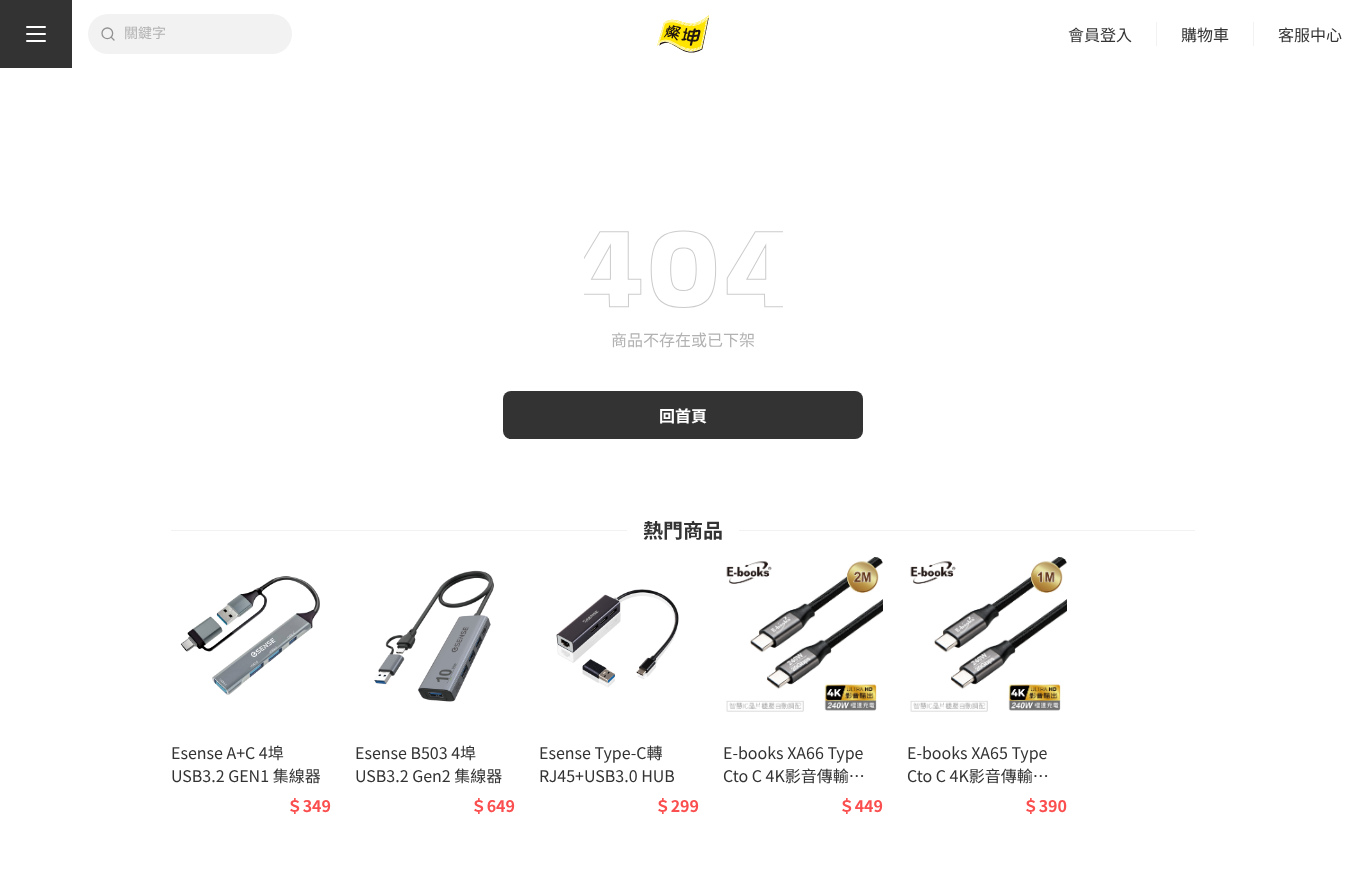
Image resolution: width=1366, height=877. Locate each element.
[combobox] (202, 34)
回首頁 (683, 415)
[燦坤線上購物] (683, 34)
